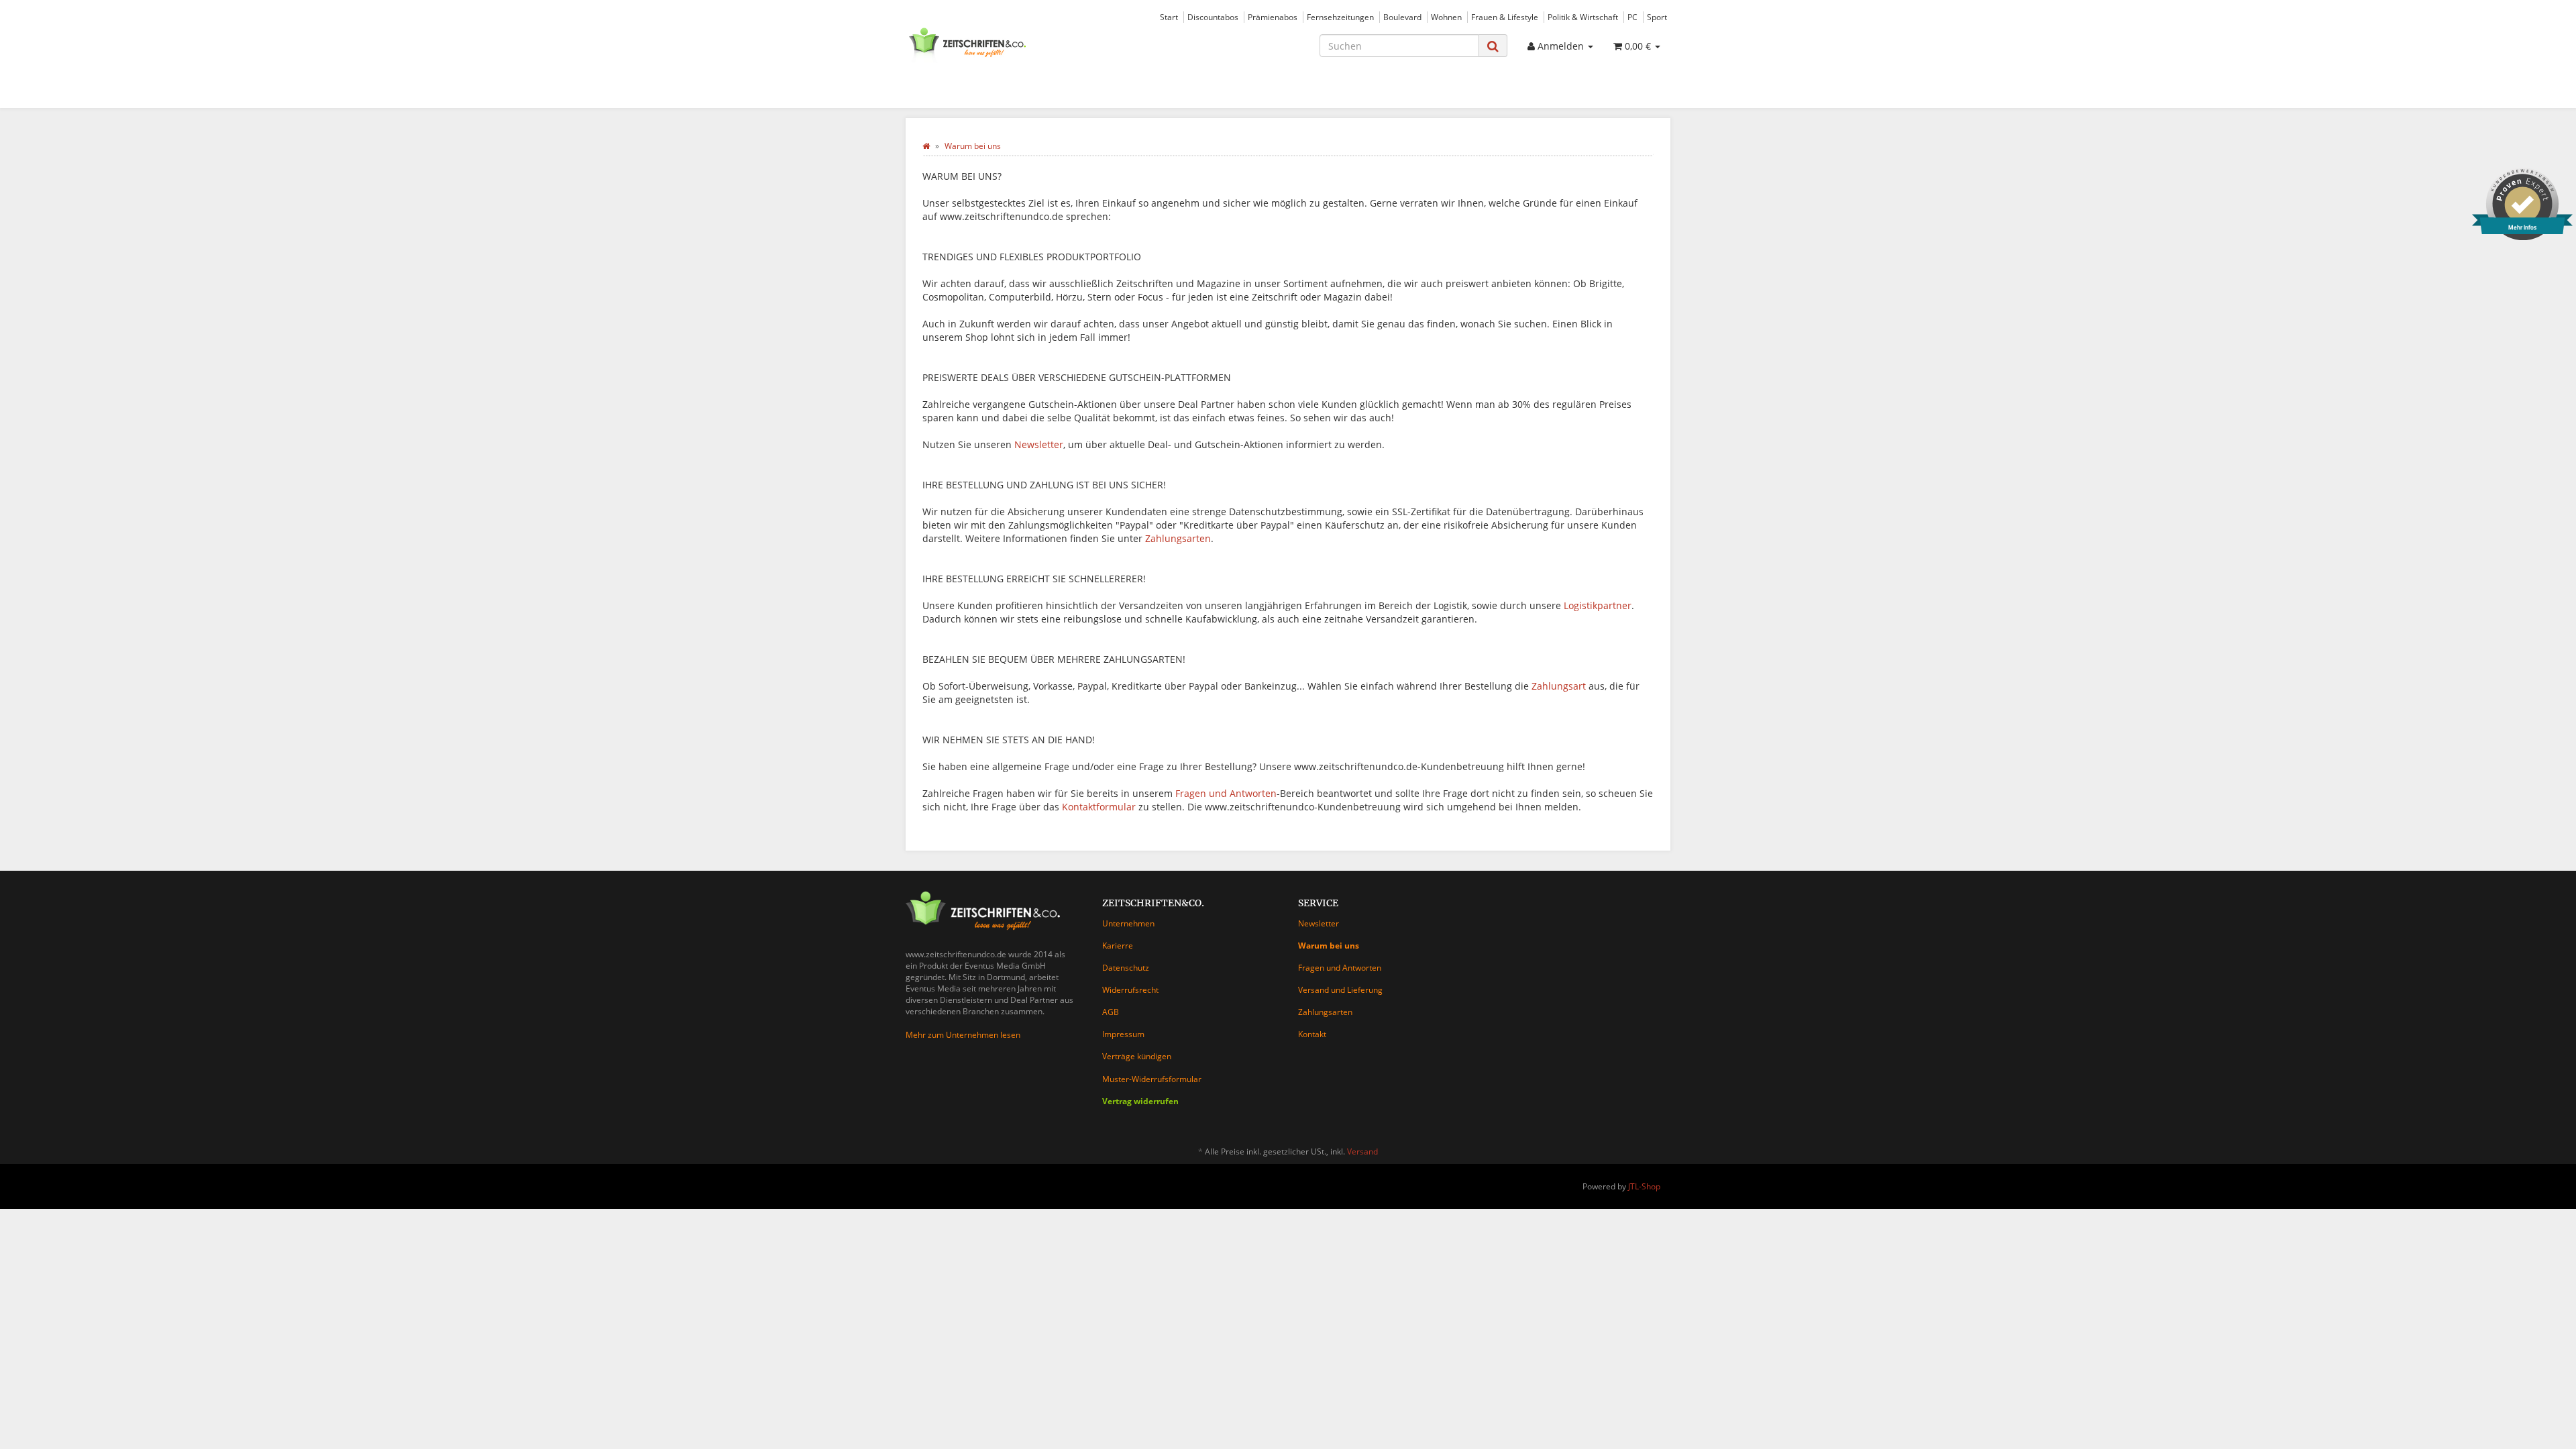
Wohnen (1446, 17)
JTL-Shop (1644, 1186)
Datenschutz (1126, 968)
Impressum (1123, 1034)
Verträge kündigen (1137, 1056)
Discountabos (1213, 17)
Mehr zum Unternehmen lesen (963, 1035)
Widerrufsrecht (1130, 990)
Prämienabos (1273, 17)
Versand (1362, 1151)
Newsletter (1039, 444)
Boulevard (1402, 17)
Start (1169, 17)
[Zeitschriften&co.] (1026, 44)
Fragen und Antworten (1226, 793)
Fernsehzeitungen (1340, 17)
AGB (1111, 1012)
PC (1632, 17)
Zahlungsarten (1178, 538)
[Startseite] (926, 146)
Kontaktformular (1099, 807)
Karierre (1118, 946)
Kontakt (1312, 1034)
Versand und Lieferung (1340, 990)
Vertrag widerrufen (1140, 1101)
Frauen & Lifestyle (1505, 17)
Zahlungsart (1559, 686)
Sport (1657, 17)
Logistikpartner (1598, 605)
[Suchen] (1493, 46)
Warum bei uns (1329, 946)
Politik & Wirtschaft (1583, 17)
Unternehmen (1128, 923)
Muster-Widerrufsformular (1152, 1079)
